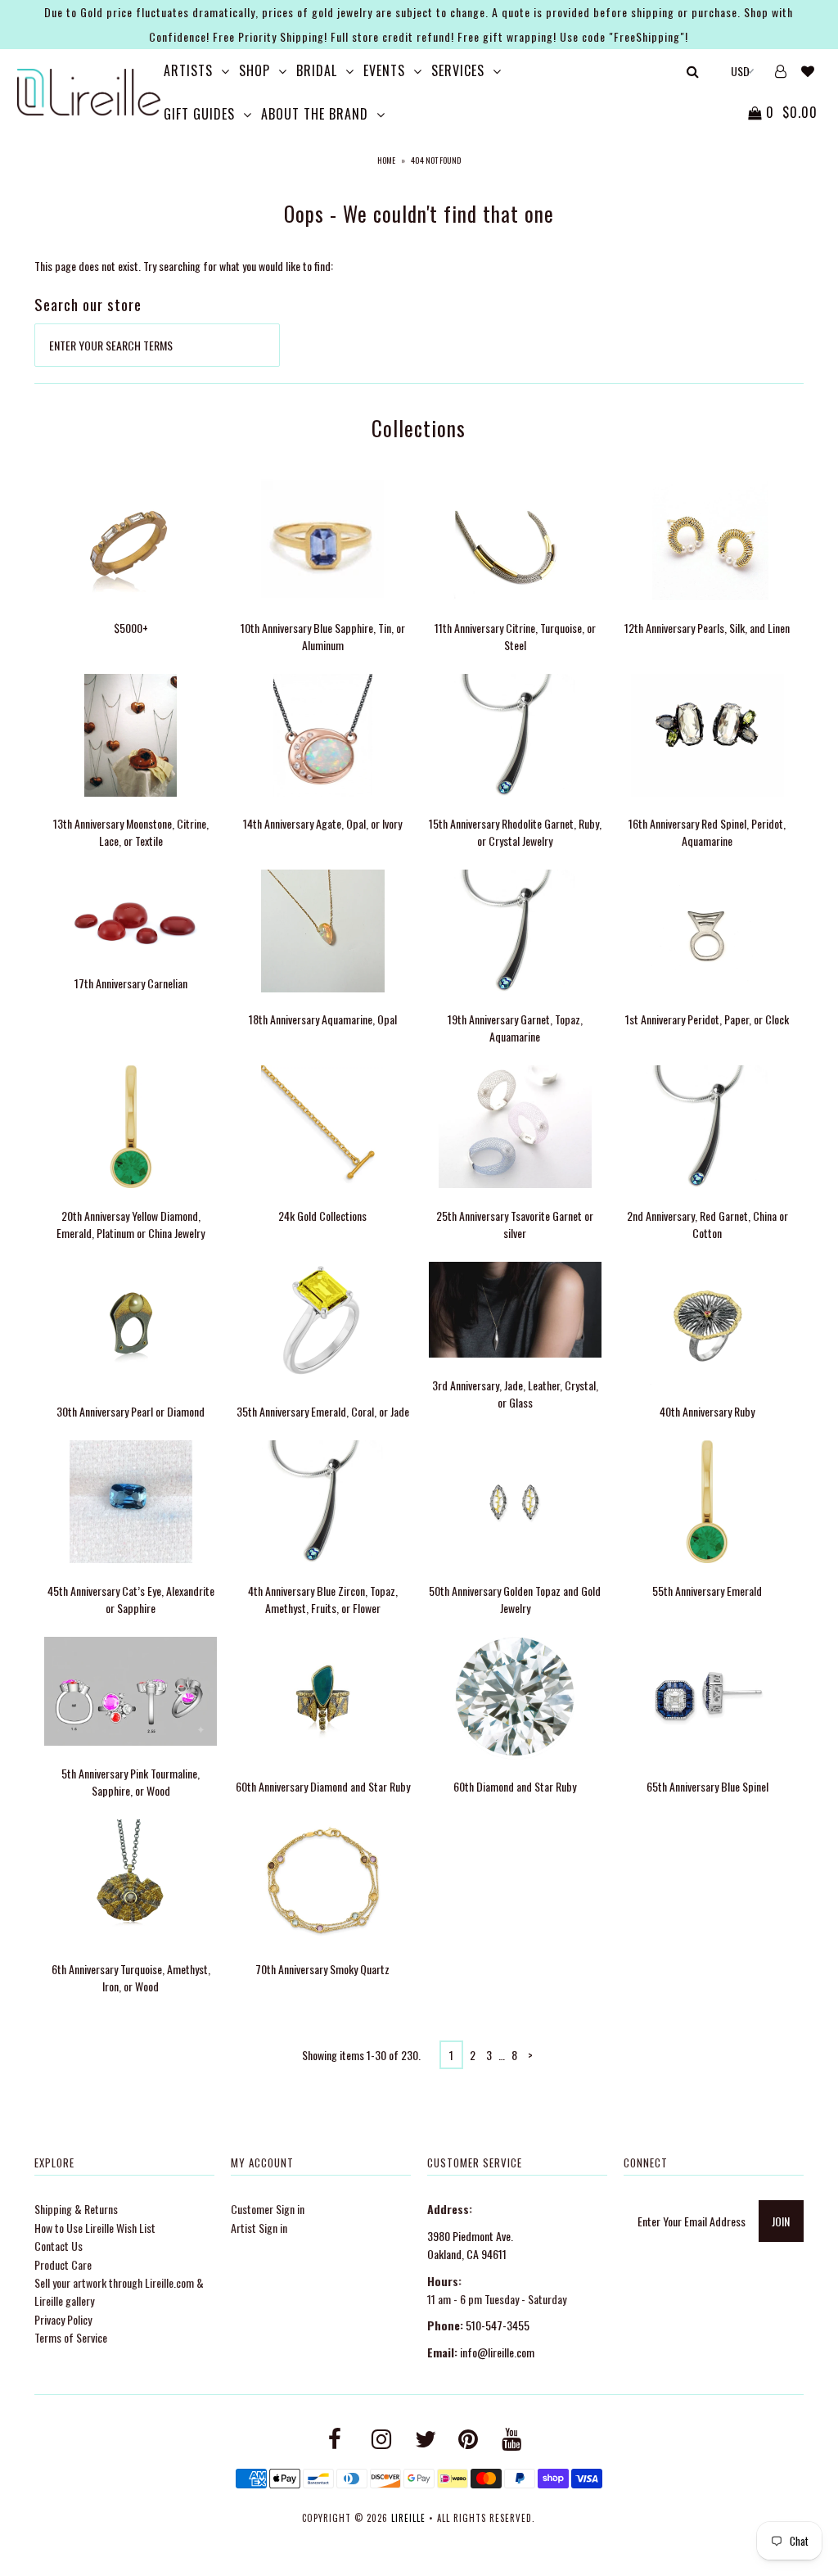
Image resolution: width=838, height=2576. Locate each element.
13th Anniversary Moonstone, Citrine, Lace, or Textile (131, 832)
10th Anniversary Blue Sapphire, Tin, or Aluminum (323, 636)
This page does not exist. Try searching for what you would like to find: (184, 266)
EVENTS (384, 70)
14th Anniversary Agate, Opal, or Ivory (322, 823)
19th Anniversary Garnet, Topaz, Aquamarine (515, 1028)
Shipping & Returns (76, 2209)
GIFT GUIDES (199, 114)
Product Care (63, 2264)
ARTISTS (188, 70)
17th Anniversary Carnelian (131, 983)
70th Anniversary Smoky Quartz (322, 1969)
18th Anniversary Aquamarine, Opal (323, 1019)
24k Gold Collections (322, 1216)
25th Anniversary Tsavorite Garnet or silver (515, 1224)
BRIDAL (317, 70)
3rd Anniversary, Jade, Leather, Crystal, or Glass (515, 1394)
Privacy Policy (63, 2319)
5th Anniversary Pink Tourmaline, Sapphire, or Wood (131, 1782)
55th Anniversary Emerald (707, 1591)
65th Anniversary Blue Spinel (707, 1786)
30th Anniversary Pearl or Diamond (131, 1411)
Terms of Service (71, 2337)
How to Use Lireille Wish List (95, 2228)
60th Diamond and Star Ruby (515, 1786)
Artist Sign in (259, 2228)
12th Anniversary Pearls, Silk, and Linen (707, 628)
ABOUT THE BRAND (315, 114)
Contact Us (59, 2246)
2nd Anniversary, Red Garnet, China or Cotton (707, 1224)
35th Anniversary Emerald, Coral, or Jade (323, 1411)
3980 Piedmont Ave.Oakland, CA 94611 (470, 2245)
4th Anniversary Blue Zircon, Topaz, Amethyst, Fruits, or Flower (323, 1599)
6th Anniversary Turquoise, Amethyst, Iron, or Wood (131, 1977)
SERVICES (458, 70)
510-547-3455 (498, 2325)
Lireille (408, 2518)
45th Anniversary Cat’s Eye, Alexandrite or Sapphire (131, 1599)
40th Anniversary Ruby (707, 1411)
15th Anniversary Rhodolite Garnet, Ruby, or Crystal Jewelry (515, 832)
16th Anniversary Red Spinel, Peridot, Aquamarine (707, 832)
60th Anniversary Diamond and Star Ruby (323, 1786)
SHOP (255, 70)
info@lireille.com (497, 2352)
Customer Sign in (268, 2209)
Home (386, 160)
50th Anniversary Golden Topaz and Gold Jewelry (515, 1599)
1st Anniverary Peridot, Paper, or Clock (707, 1019)
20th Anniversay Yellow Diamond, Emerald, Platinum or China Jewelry (131, 1224)
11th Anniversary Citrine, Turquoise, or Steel (515, 636)
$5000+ (131, 628)
